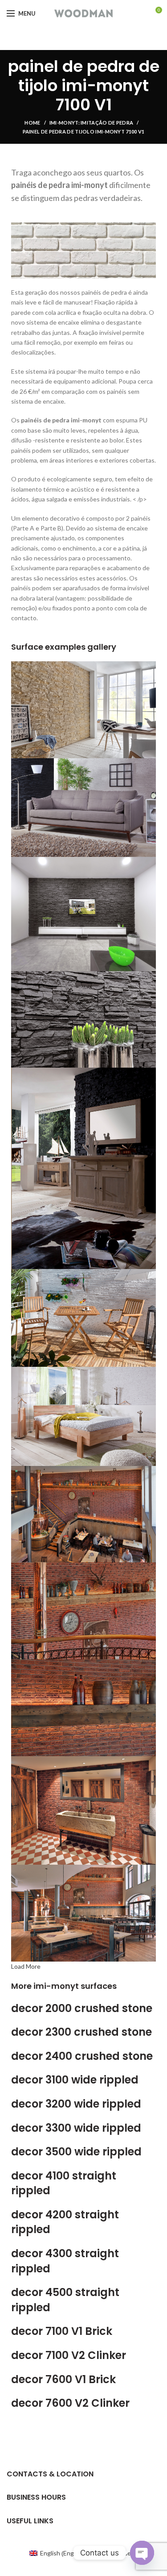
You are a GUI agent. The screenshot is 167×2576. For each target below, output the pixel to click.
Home (32, 123)
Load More (26, 1966)
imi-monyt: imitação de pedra (91, 123)
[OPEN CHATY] (142, 2553)
